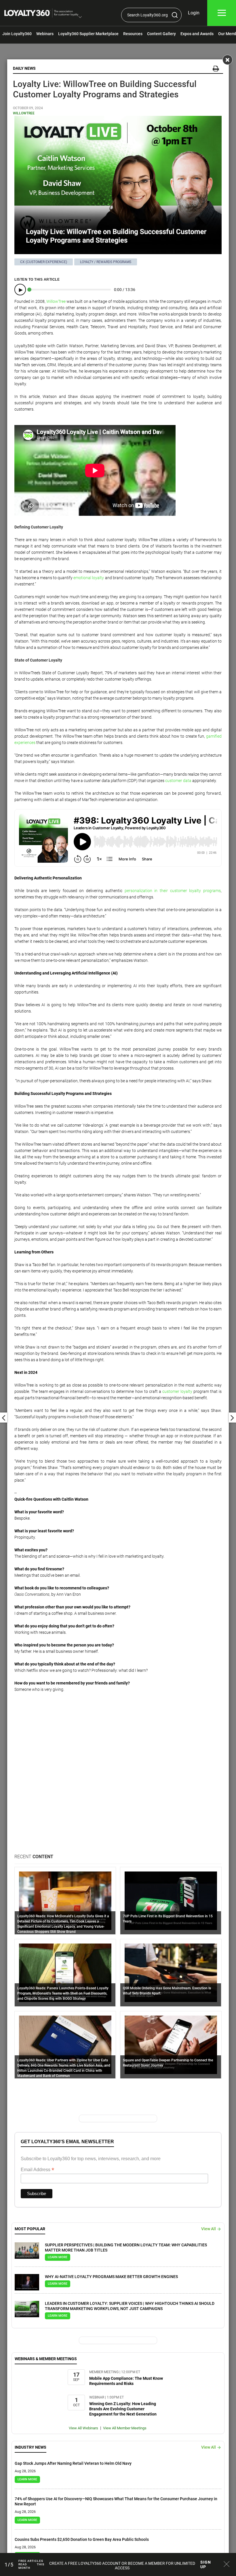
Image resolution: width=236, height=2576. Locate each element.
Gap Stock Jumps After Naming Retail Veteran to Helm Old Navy (73, 2463)
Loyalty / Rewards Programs (106, 262)
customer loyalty (177, 1391)
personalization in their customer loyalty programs (173, 891)
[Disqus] (118, 1780)
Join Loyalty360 (17, 34)
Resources (133, 34)
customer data (178, 781)
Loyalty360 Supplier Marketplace (88, 34)
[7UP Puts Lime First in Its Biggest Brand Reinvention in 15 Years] (171, 1901)
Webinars (45, 34)
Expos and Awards (197, 34)
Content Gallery (161, 34)
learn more (58, 2257)
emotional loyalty (89, 578)
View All (209, 2229)
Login (194, 13)
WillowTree (24, 113)
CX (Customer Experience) (44, 262)
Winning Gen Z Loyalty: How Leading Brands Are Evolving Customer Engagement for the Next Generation (123, 2409)
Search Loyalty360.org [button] (147, 15)
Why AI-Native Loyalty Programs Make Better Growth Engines (111, 2277)
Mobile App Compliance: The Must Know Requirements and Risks (126, 2381)
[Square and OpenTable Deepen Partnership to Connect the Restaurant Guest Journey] (171, 2045)
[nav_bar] (222, 13)
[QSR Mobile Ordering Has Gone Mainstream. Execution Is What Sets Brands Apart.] (171, 1973)
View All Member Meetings (125, 2428)
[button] (80, 18)
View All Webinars (83, 2428)
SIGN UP (206, 2564)
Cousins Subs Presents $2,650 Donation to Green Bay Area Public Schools (82, 2539)
